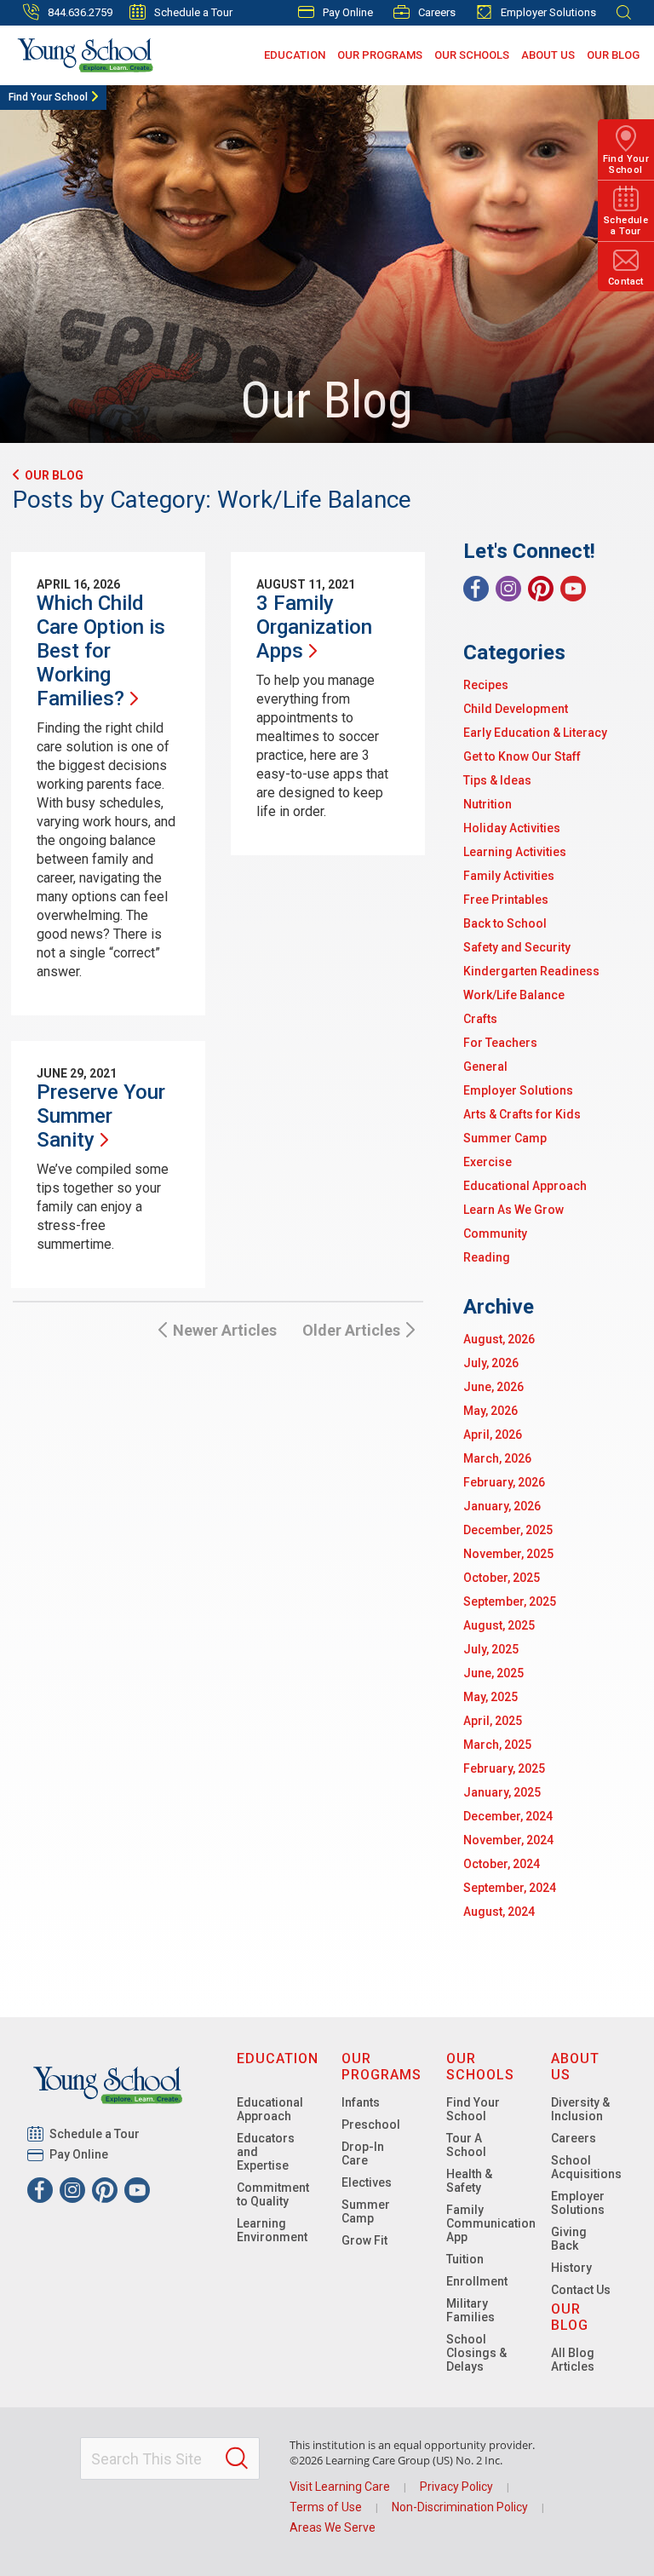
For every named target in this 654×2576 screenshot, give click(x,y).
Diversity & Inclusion (580, 2109)
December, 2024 (508, 1816)
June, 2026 (493, 1387)
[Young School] (86, 55)
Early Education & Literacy (535, 733)
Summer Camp (505, 1138)
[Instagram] (508, 589)
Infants (361, 2102)
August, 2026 (499, 1339)
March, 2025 (497, 1745)
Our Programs (380, 55)
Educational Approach (525, 1186)
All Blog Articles (573, 2360)
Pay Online (348, 12)
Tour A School (466, 2145)
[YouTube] (573, 589)
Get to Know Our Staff (522, 756)
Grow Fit (364, 2240)
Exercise (488, 1162)
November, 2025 (508, 1554)
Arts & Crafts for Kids (522, 1114)
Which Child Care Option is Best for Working (101, 651)
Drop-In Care (363, 2153)
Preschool (371, 2125)
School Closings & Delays (476, 2353)
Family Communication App (491, 2223)
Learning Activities (515, 852)
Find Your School (48, 97)
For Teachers (500, 1043)
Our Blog (613, 55)
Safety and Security (517, 947)
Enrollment (477, 2281)
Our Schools (472, 55)
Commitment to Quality (273, 2194)
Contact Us (581, 2290)
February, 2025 (504, 1768)
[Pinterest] (541, 589)
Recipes (486, 685)
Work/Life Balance (514, 995)
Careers (437, 12)
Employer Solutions (548, 12)
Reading (487, 1257)
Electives (367, 2182)
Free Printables (506, 900)
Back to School (505, 923)
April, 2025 (493, 1721)
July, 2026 (491, 1363)
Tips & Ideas (497, 780)
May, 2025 (490, 1697)
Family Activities (509, 876)
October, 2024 (502, 1864)
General (485, 1067)
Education (295, 55)
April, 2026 (493, 1435)
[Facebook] (476, 589)
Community (495, 1233)
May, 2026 (490, 1411)
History (571, 2268)
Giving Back (569, 2239)
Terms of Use (326, 2507)
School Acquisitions (586, 2167)
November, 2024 (508, 1840)
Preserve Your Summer (101, 1116)
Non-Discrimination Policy (460, 2507)
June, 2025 (493, 1673)
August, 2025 (499, 1625)
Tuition (465, 2259)
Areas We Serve (333, 2527)
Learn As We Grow (513, 1210)
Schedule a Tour (193, 12)
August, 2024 (499, 1912)
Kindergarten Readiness (531, 971)
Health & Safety (469, 2181)
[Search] (237, 2458)
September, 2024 (510, 1888)
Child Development (516, 709)
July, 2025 (491, 1649)
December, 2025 (508, 1530)
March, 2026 (497, 1458)
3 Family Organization (314, 627)
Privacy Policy (456, 2487)
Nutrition (488, 804)
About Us (548, 55)
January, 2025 (502, 1792)
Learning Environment (272, 2230)
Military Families (470, 2310)
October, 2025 (502, 1578)
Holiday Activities (512, 828)
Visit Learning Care (340, 2487)
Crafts (480, 1019)
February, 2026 (504, 1482)
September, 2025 (510, 1601)
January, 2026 (502, 1506)
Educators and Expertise (266, 2152)
